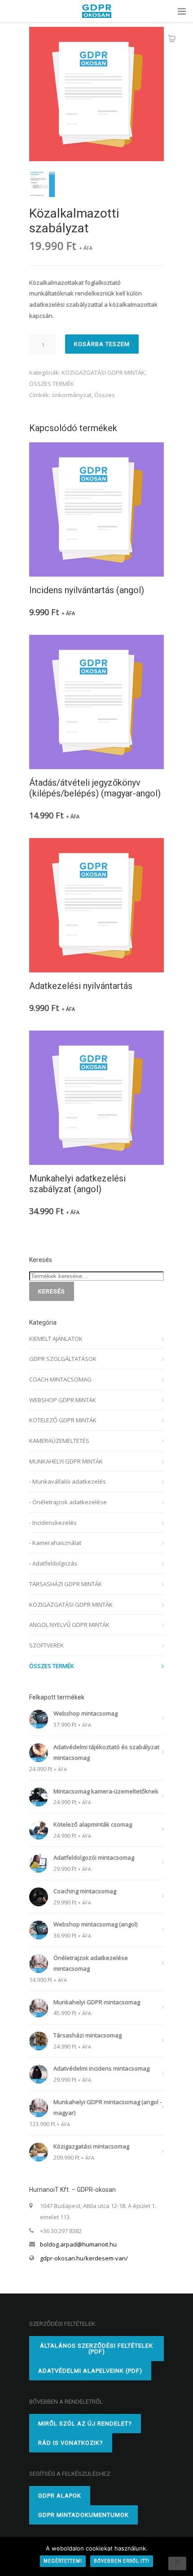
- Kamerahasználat (55, 1543)
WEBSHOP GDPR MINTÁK (63, 1400)
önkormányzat (72, 395)
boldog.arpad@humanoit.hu (78, 2244)
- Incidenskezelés (53, 1523)
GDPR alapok (60, 2496)
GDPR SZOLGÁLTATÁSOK (63, 1359)
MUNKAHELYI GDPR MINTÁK (66, 1461)
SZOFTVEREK (46, 1645)
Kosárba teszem (102, 344)
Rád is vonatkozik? (71, 2443)
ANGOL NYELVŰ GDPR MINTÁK (69, 1625)
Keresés (52, 1291)
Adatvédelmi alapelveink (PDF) (90, 2371)
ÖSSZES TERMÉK (52, 384)
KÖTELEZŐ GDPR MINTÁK (63, 1420)
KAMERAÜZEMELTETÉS (59, 1441)
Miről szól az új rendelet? (85, 2424)
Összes (105, 395)
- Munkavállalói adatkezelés (68, 1481)
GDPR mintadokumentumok (83, 2515)
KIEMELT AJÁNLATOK (56, 1339)
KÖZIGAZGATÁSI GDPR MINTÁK (103, 372)
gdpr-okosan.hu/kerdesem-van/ (84, 2258)
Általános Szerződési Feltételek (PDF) (96, 2349)
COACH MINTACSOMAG (60, 1379)
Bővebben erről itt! (122, 2561)
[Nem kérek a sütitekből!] (177, 2563)
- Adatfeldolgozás (53, 1563)
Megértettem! (63, 2561)
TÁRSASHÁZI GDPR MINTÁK (66, 1584)
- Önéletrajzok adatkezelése (68, 1502)
